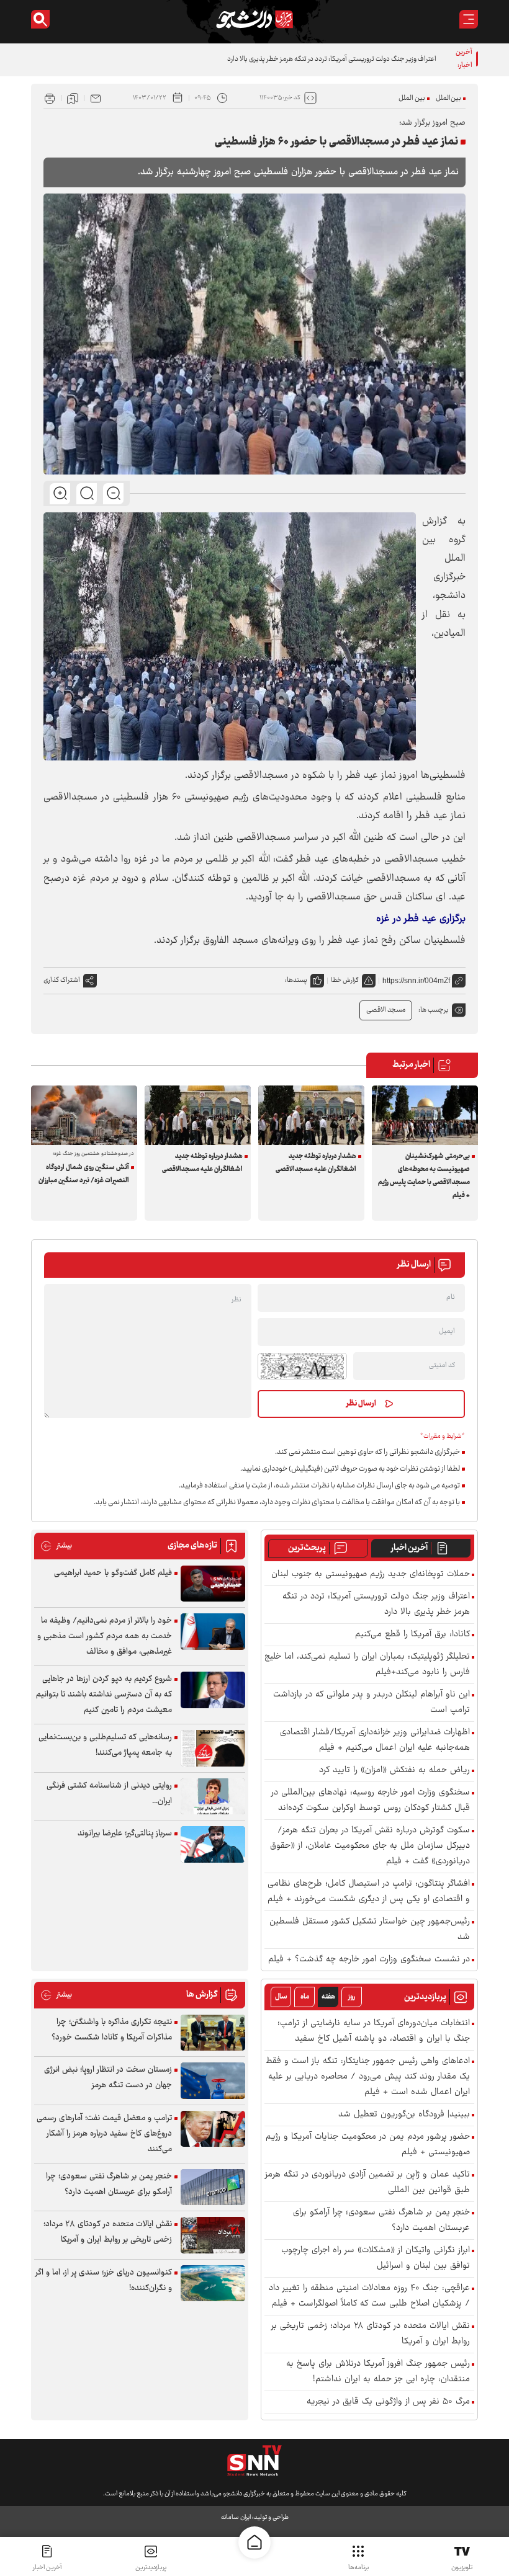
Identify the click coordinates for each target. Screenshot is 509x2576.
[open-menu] (469, 19)
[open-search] (40, 19)
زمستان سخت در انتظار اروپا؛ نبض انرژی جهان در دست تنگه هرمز (108, 2078)
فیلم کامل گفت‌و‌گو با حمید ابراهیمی (113, 1573)
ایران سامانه (236, 2517)
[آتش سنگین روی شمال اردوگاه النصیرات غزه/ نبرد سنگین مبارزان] (84, 1115)
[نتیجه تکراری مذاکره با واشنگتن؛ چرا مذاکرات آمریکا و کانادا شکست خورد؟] (213, 2033)
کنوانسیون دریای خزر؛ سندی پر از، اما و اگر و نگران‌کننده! (104, 2280)
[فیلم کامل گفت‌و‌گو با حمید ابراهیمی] (213, 1584)
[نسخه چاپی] (50, 98)
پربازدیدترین (151, 2568)
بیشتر (56, 1546)
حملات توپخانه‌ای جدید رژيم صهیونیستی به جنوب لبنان (371, 1575)
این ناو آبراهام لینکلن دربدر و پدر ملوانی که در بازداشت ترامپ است (372, 1703)
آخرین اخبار (409, 1548)
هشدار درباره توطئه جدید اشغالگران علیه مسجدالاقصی (316, 1163)
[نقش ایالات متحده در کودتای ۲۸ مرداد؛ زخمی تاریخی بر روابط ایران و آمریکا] (213, 2235)
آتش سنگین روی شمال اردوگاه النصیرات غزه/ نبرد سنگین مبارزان (84, 1174)
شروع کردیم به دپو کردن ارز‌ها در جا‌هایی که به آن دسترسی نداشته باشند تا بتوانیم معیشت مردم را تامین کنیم (104, 1695)
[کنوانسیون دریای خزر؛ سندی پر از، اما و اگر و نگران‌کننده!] (213, 2284)
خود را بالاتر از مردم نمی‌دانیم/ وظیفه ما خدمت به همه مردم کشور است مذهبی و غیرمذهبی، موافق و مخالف (105, 1636)
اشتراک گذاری (62, 980)
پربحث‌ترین (307, 1548)
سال (281, 1997)
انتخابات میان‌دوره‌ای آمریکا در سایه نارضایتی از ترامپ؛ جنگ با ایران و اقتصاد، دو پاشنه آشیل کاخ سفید (374, 2031)
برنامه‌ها (358, 2568)
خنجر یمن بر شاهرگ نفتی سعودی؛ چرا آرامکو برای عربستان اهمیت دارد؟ (381, 2221)
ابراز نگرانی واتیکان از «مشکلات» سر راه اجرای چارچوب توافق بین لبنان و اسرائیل (376, 2258)
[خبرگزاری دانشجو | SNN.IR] (254, 19)
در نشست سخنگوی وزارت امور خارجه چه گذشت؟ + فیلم (369, 1960)
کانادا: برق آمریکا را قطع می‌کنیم (412, 1635)
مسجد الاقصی (386, 1010)
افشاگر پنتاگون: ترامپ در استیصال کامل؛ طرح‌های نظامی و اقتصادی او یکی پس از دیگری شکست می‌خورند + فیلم (369, 1892)
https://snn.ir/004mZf (416, 981)
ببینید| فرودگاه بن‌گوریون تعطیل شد (404, 2115)
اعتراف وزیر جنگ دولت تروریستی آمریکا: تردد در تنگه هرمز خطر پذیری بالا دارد (332, 59)
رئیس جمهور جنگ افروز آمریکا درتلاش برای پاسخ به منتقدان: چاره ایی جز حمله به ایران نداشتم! (378, 2372)
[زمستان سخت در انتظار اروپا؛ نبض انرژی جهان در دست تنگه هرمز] (213, 2081)
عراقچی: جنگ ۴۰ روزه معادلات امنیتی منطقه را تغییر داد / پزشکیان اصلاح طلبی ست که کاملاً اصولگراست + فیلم (369, 2296)
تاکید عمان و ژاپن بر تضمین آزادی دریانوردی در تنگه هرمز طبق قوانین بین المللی (367, 2183)
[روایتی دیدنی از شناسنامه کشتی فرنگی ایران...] (213, 1797)
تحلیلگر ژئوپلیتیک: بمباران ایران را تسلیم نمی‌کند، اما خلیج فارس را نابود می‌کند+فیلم (367, 1665)
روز (352, 1997)
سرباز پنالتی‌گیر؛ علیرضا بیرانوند (125, 1834)
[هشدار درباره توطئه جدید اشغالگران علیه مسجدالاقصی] (311, 1115)
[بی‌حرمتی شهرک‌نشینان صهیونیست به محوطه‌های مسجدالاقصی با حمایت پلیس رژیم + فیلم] (425, 1115)
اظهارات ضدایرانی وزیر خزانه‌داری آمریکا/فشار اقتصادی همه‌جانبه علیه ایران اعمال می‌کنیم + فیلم (375, 1740)
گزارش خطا (345, 980)
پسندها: (296, 980)
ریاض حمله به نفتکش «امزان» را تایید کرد (394, 1771)
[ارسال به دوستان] (96, 98)
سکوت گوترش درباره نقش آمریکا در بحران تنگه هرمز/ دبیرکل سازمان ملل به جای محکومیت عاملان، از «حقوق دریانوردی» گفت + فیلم (370, 1846)
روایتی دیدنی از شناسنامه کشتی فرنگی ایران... (109, 1794)
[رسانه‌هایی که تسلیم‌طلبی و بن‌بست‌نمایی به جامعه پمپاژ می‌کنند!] (213, 1748)
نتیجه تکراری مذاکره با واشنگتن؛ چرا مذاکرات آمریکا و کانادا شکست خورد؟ (112, 2030)
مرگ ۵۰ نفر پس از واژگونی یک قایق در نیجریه (388, 2402)
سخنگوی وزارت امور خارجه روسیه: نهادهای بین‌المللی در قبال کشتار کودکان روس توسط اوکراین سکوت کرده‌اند (371, 1801)
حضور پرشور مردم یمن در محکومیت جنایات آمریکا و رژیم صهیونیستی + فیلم (368, 2145)
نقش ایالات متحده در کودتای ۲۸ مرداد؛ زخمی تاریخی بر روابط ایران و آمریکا (371, 2334)
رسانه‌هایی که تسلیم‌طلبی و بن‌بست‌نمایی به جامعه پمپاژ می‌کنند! (105, 1745)
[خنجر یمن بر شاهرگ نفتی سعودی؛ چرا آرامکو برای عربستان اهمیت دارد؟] (213, 2187)
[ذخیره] (73, 98)
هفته (328, 1997)
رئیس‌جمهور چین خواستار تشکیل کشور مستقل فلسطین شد (370, 1930)
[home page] (254, 2543)
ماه (305, 1997)
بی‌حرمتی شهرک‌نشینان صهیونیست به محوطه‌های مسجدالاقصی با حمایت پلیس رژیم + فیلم (424, 1176)
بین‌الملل (448, 98)
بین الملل (412, 98)
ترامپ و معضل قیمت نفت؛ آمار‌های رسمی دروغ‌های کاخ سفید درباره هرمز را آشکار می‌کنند (104, 2134)
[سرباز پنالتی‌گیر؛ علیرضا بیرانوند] (213, 1844)
